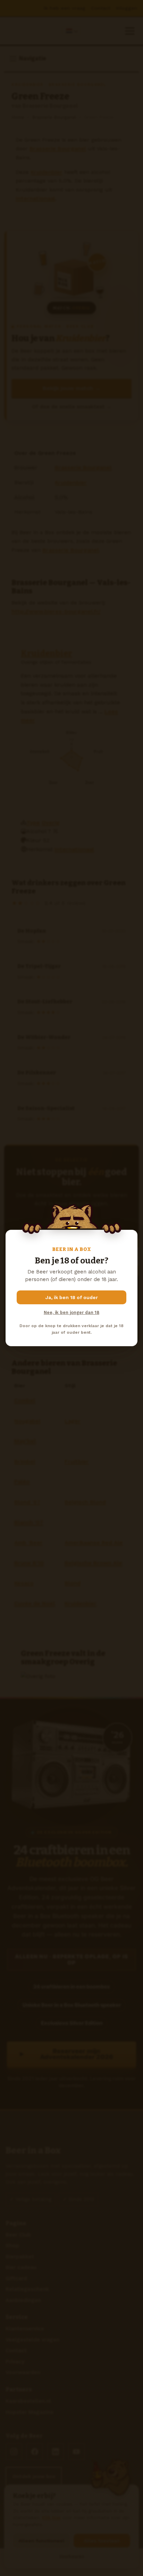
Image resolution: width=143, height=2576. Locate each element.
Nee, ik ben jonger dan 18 (71, 1312)
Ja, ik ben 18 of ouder (72, 1297)
